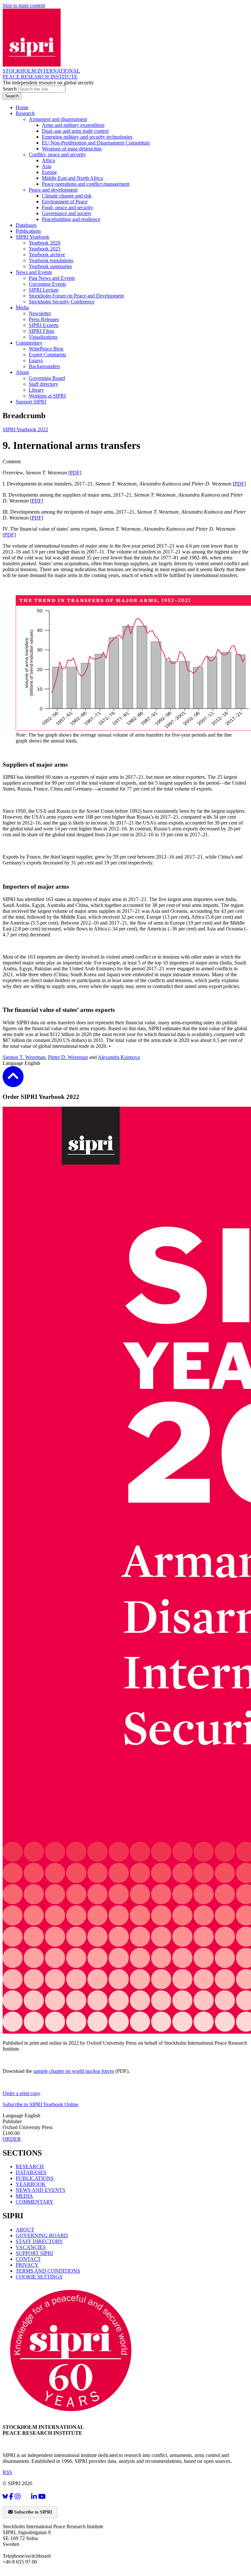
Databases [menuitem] (26, 225)
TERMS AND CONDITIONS (48, 2271)
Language (14, 1063)
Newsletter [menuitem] (40, 313)
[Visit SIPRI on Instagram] (18, 2496)
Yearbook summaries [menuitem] (50, 266)
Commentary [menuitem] (29, 343)
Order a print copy (22, 2093)
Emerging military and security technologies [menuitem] (87, 137)
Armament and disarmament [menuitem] (58, 119)
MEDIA (24, 2196)
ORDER (12, 2139)
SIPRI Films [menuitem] (42, 331)
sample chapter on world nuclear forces (74, 2071)
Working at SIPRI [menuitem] (47, 396)
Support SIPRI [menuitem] (31, 402)
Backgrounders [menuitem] (44, 366)
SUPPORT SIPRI (34, 2253)
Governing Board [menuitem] (47, 378)
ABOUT (25, 2230)
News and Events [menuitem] (34, 272)
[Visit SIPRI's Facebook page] (11, 2496)
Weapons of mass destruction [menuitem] (72, 149)
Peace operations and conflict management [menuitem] (86, 184)
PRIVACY (27, 2265)
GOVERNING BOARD (42, 2235)
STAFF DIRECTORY (39, 2241)
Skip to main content (24, 5)
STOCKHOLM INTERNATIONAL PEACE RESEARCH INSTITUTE (41, 74)
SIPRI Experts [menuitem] (44, 325)
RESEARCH (30, 2167)
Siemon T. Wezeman (24, 1057)
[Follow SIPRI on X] (26, 2498)
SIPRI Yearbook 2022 (25, 429)
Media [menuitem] (22, 307)
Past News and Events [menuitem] (52, 278)
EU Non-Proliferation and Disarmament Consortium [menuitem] (96, 143)
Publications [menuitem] (28, 231)
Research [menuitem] (25, 113)
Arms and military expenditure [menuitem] (73, 125)
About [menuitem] (22, 372)
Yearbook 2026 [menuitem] (45, 243)
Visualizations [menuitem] (43, 337)
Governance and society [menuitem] (67, 213)
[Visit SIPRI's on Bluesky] (5, 2496)
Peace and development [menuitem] (53, 190)
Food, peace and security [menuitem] (67, 207)
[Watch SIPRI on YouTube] (42, 2496)
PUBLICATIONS (35, 2178)
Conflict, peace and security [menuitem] (57, 154)
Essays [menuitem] (36, 360)
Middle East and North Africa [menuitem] (72, 178)
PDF (75, 473)
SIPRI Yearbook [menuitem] (33, 237)
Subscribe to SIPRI (32, 2512)
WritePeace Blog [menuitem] (46, 349)
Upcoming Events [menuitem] (47, 284)
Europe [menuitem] (49, 172)
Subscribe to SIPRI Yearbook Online (41, 2104)
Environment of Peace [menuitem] (65, 202)
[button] (13, 1083)
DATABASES (31, 2172)
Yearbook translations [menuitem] (51, 260)
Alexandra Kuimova (119, 1057)
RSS (7, 2472)
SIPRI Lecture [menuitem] (44, 290)
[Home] (32, 65)
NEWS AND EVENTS (41, 2190)
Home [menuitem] (22, 107)
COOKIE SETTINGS (39, 2277)
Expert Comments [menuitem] (47, 355)
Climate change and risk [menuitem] (67, 196)
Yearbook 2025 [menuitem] (45, 249)
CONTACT (28, 2259)
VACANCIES (31, 2247)
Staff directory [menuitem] (43, 384)
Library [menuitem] (36, 390)
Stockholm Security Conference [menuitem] (62, 302)
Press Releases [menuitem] (44, 319)
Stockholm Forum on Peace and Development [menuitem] (76, 296)
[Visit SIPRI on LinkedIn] (34, 2496)
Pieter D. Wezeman (68, 1057)
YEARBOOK (31, 2184)
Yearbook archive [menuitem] (47, 255)
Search (10, 89)
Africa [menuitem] (48, 160)
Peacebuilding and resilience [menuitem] (71, 219)
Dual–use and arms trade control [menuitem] (75, 131)
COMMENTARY (35, 2202)
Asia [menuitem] (47, 166)
